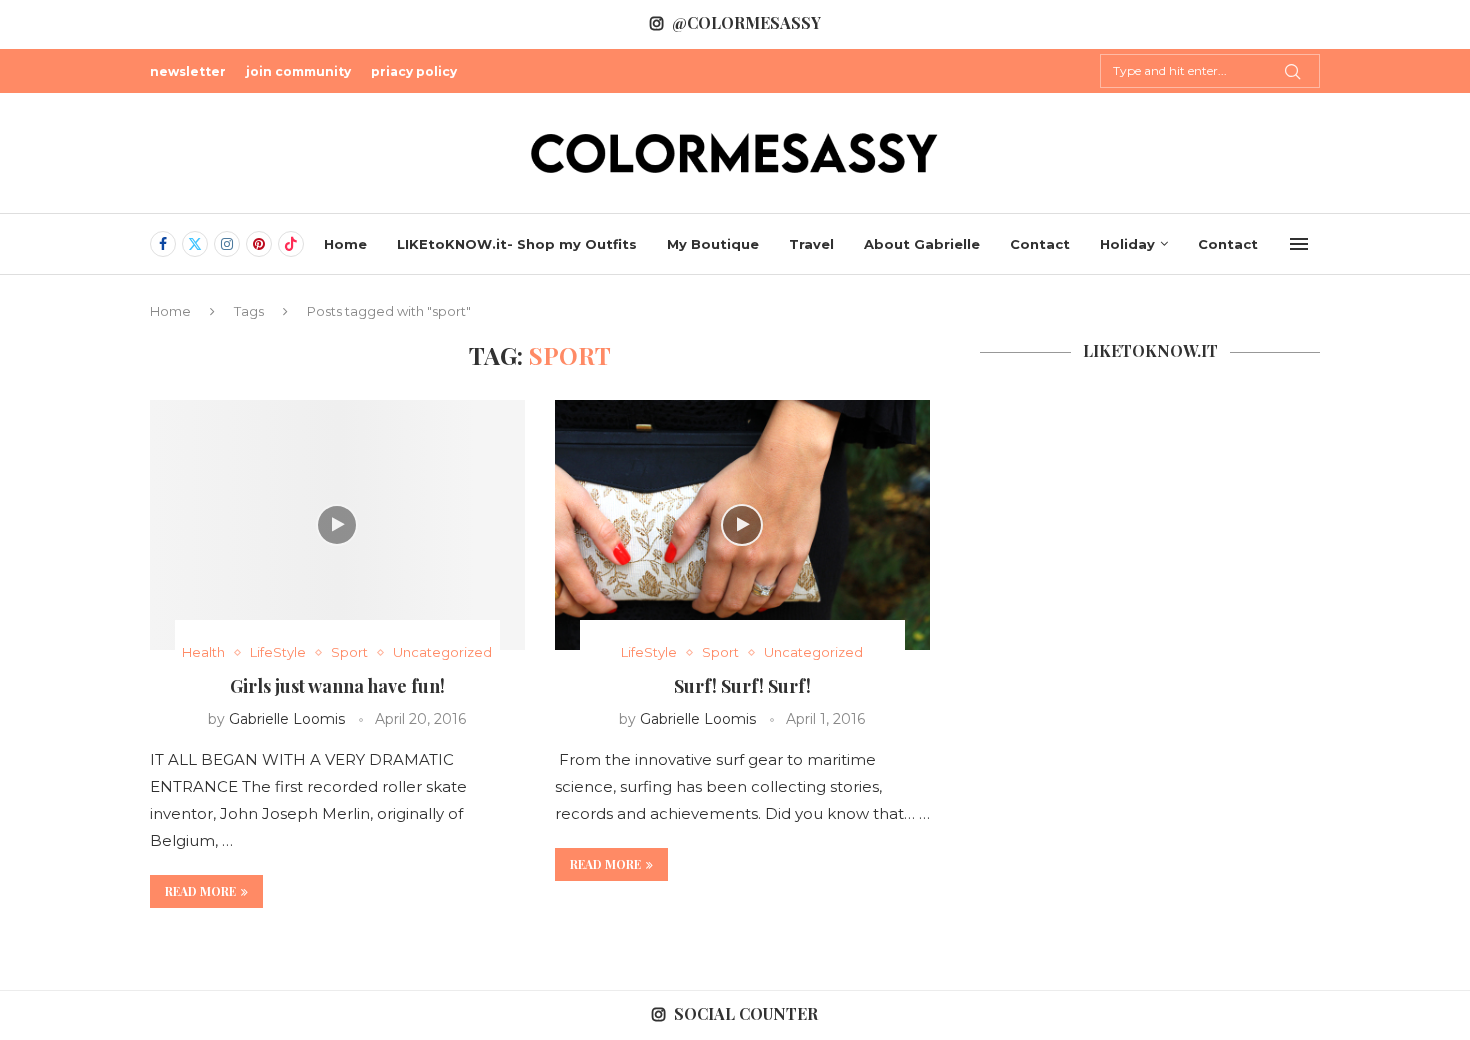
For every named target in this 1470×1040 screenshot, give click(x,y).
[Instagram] (227, 244)
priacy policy (414, 71)
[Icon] (337, 525)
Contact (1040, 244)
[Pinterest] (259, 244)
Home (345, 244)
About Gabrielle (922, 244)
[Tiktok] (291, 244)
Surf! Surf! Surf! (742, 686)
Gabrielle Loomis (287, 719)
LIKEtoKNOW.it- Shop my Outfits (517, 244)
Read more (200, 891)
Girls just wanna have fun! (337, 686)
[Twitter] (195, 244)
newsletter (188, 71)
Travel (811, 244)
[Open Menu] (1299, 244)
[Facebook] (163, 244)
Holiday (1127, 244)
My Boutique (713, 244)
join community (298, 71)
